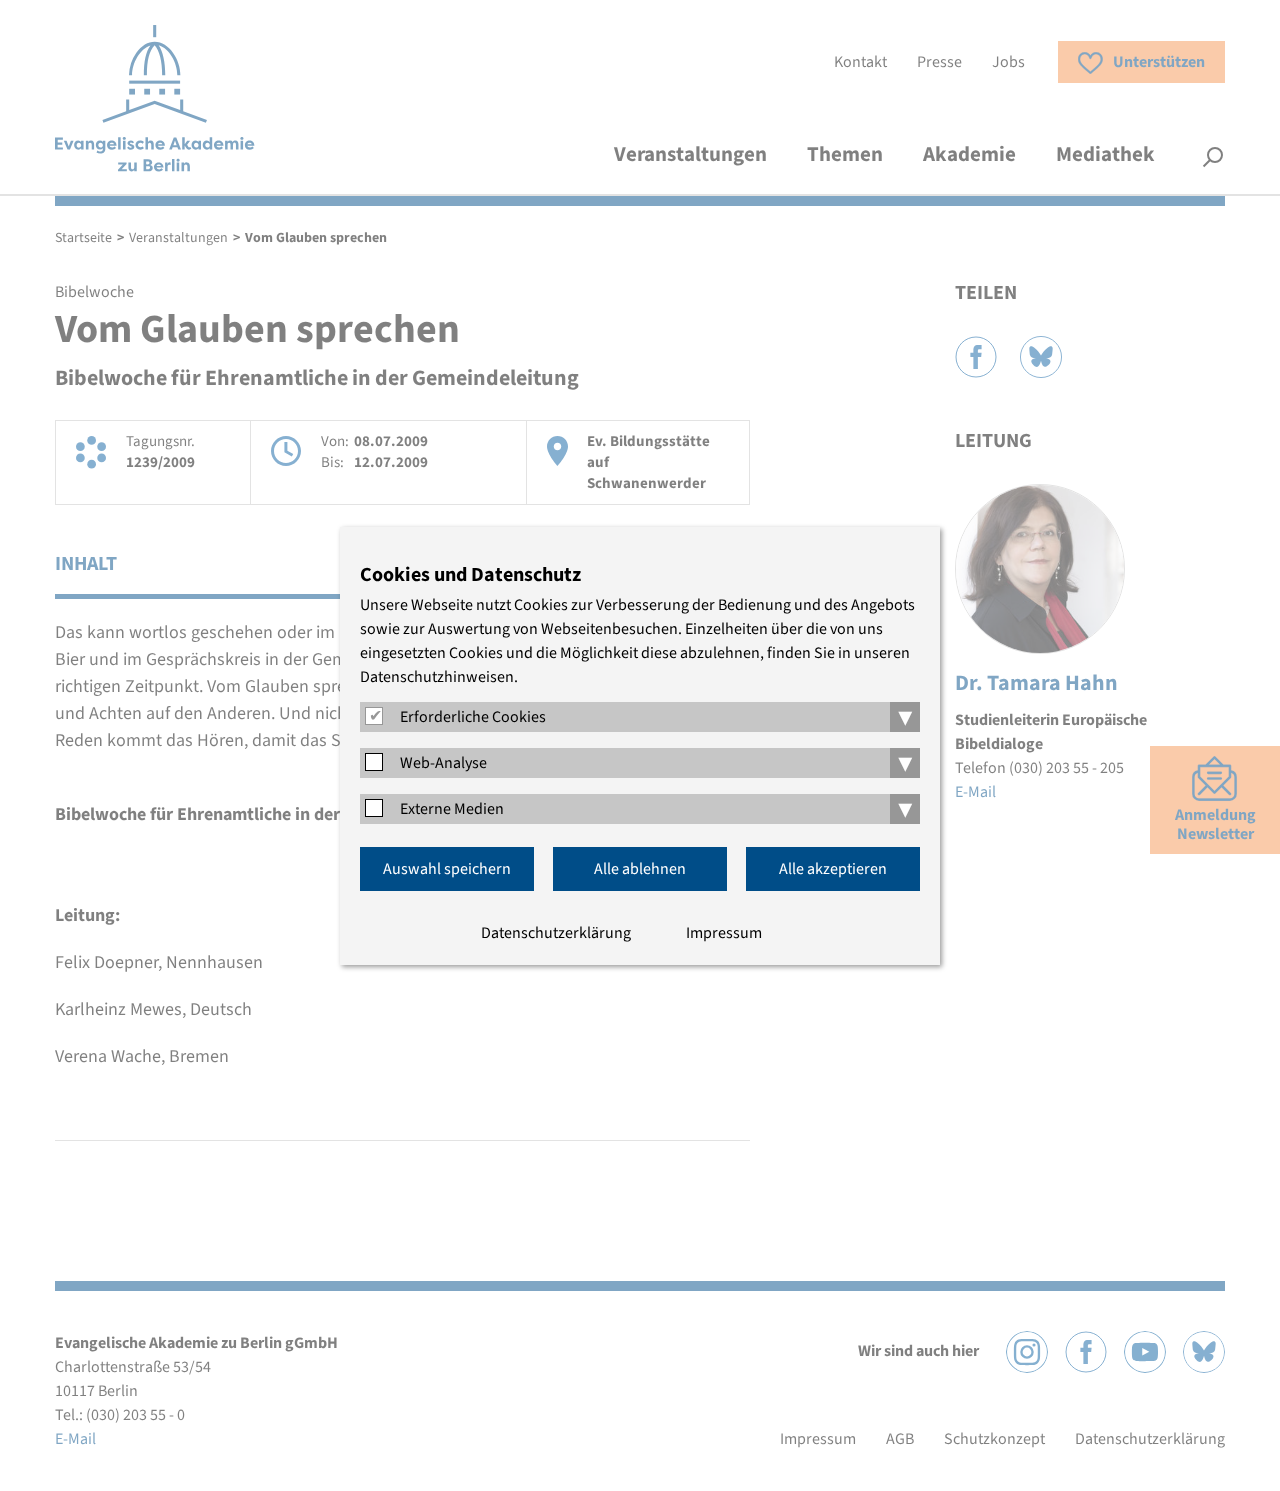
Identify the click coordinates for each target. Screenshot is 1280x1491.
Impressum (724, 933)
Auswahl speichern (447, 869)
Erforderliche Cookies (473, 717)
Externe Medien (452, 809)
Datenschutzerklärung (556, 933)
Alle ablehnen (640, 869)
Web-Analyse (443, 763)
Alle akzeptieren (833, 869)
